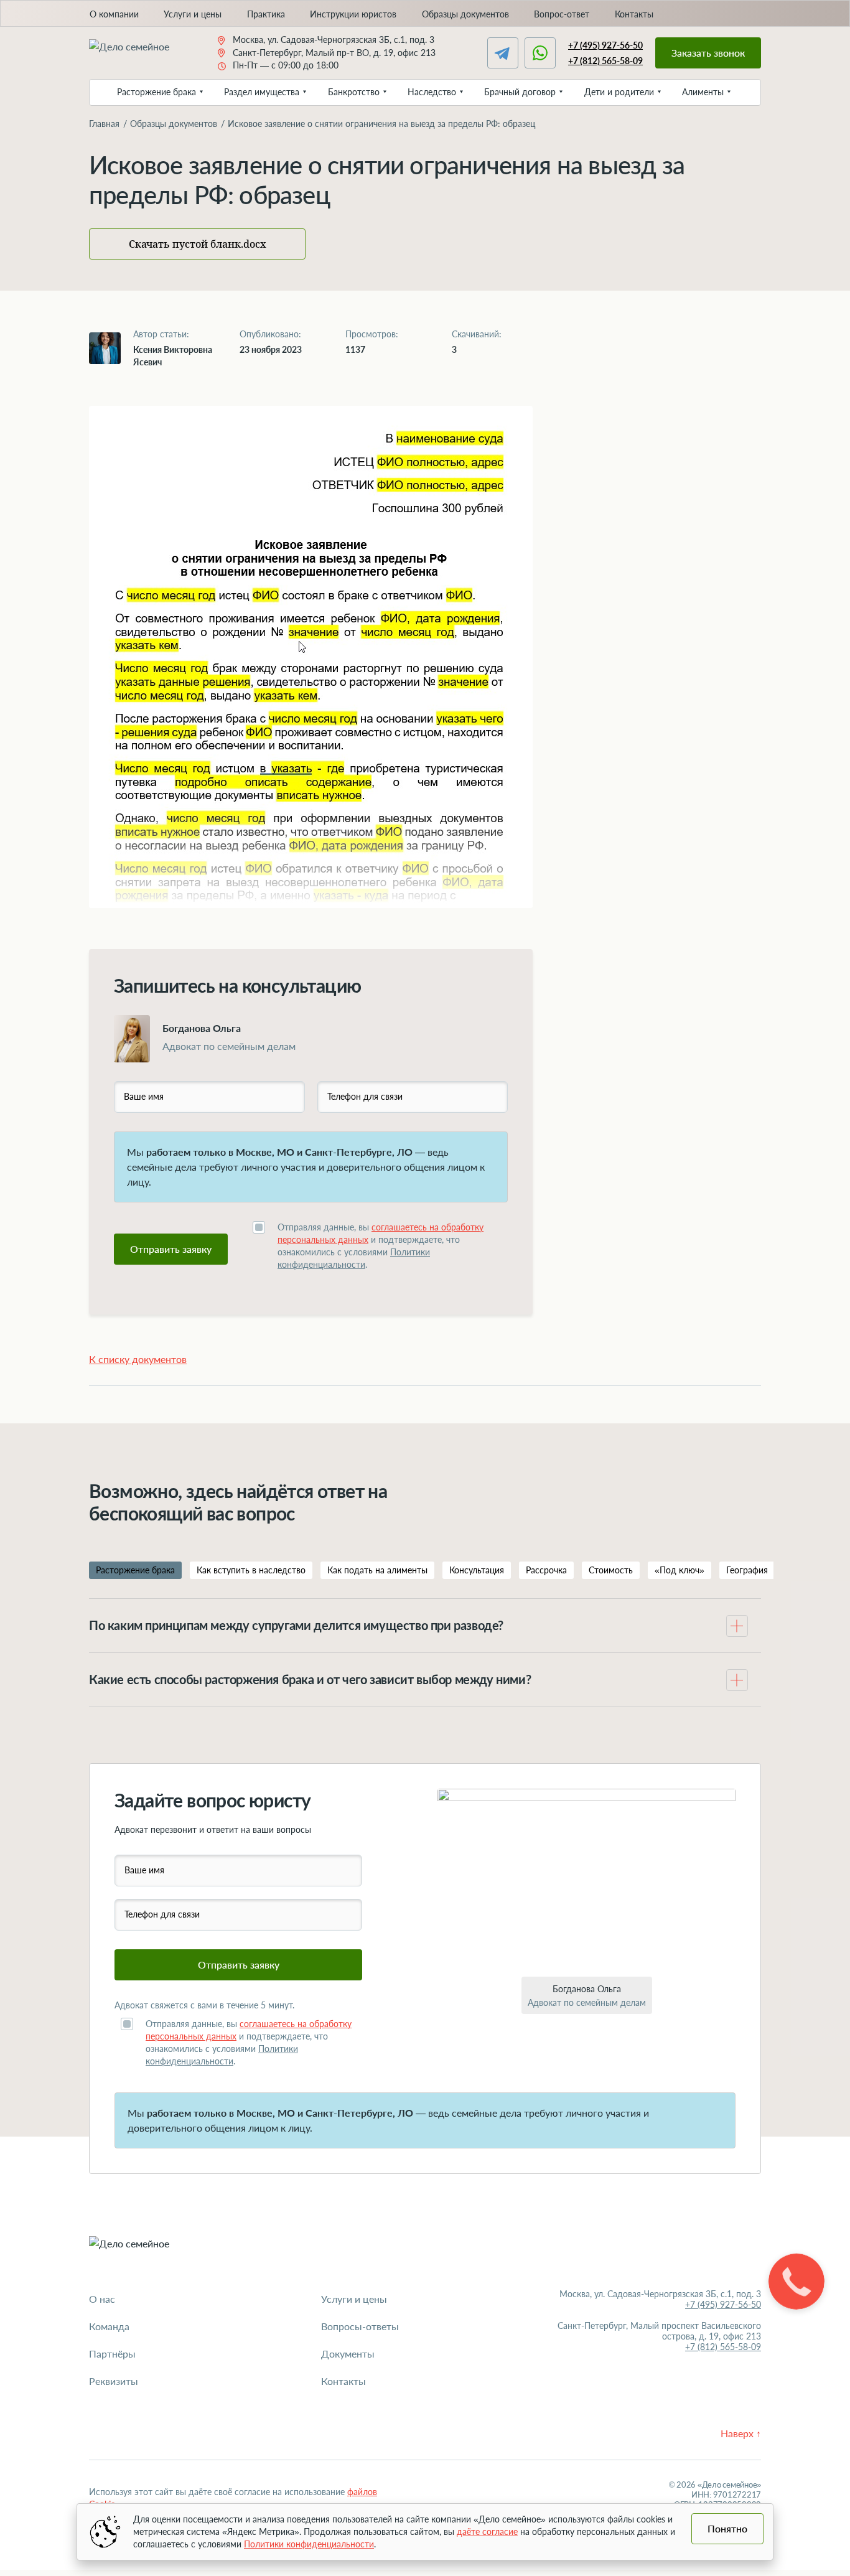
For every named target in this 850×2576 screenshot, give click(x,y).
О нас (102, 2299)
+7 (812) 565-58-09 (605, 61)
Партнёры (112, 2354)
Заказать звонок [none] (708, 53)
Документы (348, 2354)
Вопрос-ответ (562, 14)
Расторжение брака (156, 92)
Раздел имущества (262, 92)
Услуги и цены (193, 14)
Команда (109, 2326)
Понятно (727, 2528)
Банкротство (354, 92)
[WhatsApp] (540, 53)
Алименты (703, 92)
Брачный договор (520, 92)
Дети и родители (619, 92)
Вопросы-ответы (360, 2326)
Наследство (432, 92)
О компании (114, 14)
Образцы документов (465, 14)
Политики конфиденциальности (309, 2544)
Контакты (634, 14)
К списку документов (138, 1359)
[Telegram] (503, 53)
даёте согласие (487, 2532)
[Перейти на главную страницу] (140, 53)
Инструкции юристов (353, 14)
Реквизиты (114, 2381)
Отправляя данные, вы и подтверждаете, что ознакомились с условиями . (381, 1246)
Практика (266, 14)
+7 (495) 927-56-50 (605, 45)
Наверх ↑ (741, 2433)
